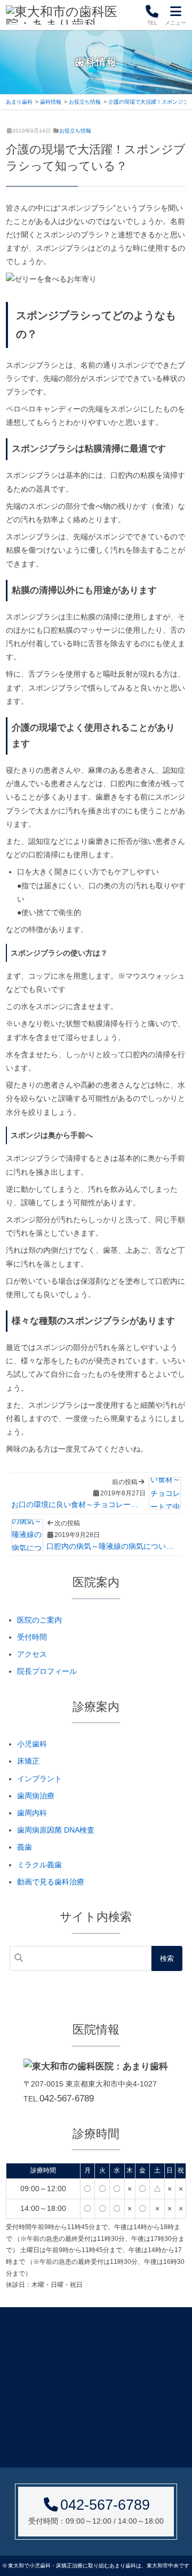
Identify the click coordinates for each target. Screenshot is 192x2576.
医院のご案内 (39, 1620)
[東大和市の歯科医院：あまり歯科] (72, 15)
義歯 (25, 1847)
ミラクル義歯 (39, 1865)
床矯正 (28, 1761)
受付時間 (32, 1637)
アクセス (32, 1654)
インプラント (39, 1779)
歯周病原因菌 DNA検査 (56, 1830)
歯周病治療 (36, 1796)
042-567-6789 (67, 2098)
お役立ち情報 (75, 131)
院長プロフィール (47, 1671)
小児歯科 (32, 1744)
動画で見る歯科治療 (51, 1882)
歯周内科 (32, 1813)
